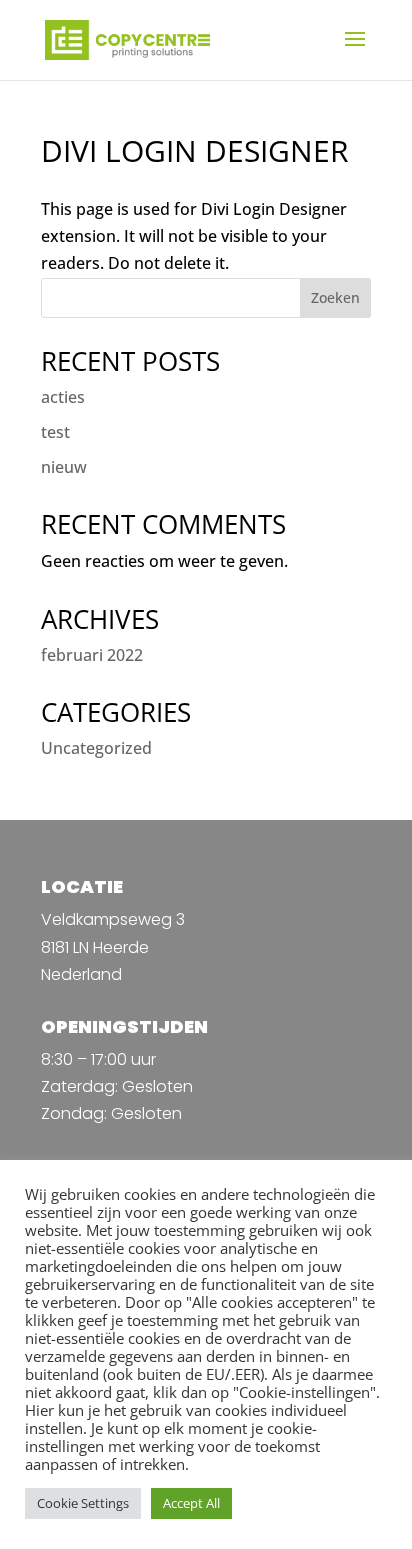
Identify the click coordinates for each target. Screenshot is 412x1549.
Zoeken (335, 297)
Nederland (81, 974)
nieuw (64, 467)
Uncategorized (96, 748)
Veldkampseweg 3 (113, 919)
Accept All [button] (191, 1503)
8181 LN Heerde (95, 947)
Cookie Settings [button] (83, 1503)
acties (63, 397)
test (55, 432)
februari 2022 (92, 655)
